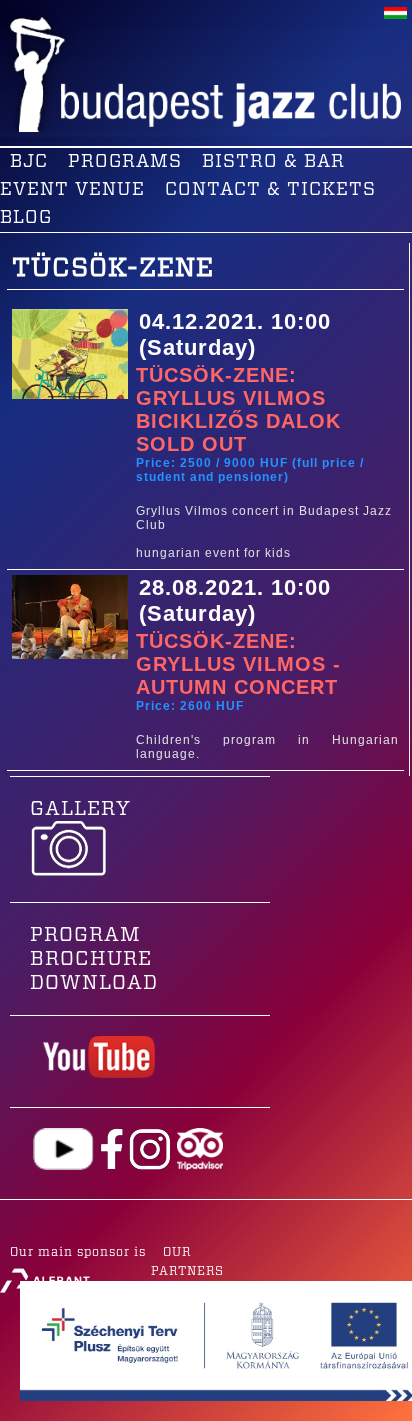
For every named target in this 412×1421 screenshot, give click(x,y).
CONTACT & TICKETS (270, 190)
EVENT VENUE (72, 190)
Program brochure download (94, 959)
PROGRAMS (125, 162)
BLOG (26, 218)
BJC (29, 162)
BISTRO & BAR (273, 162)
